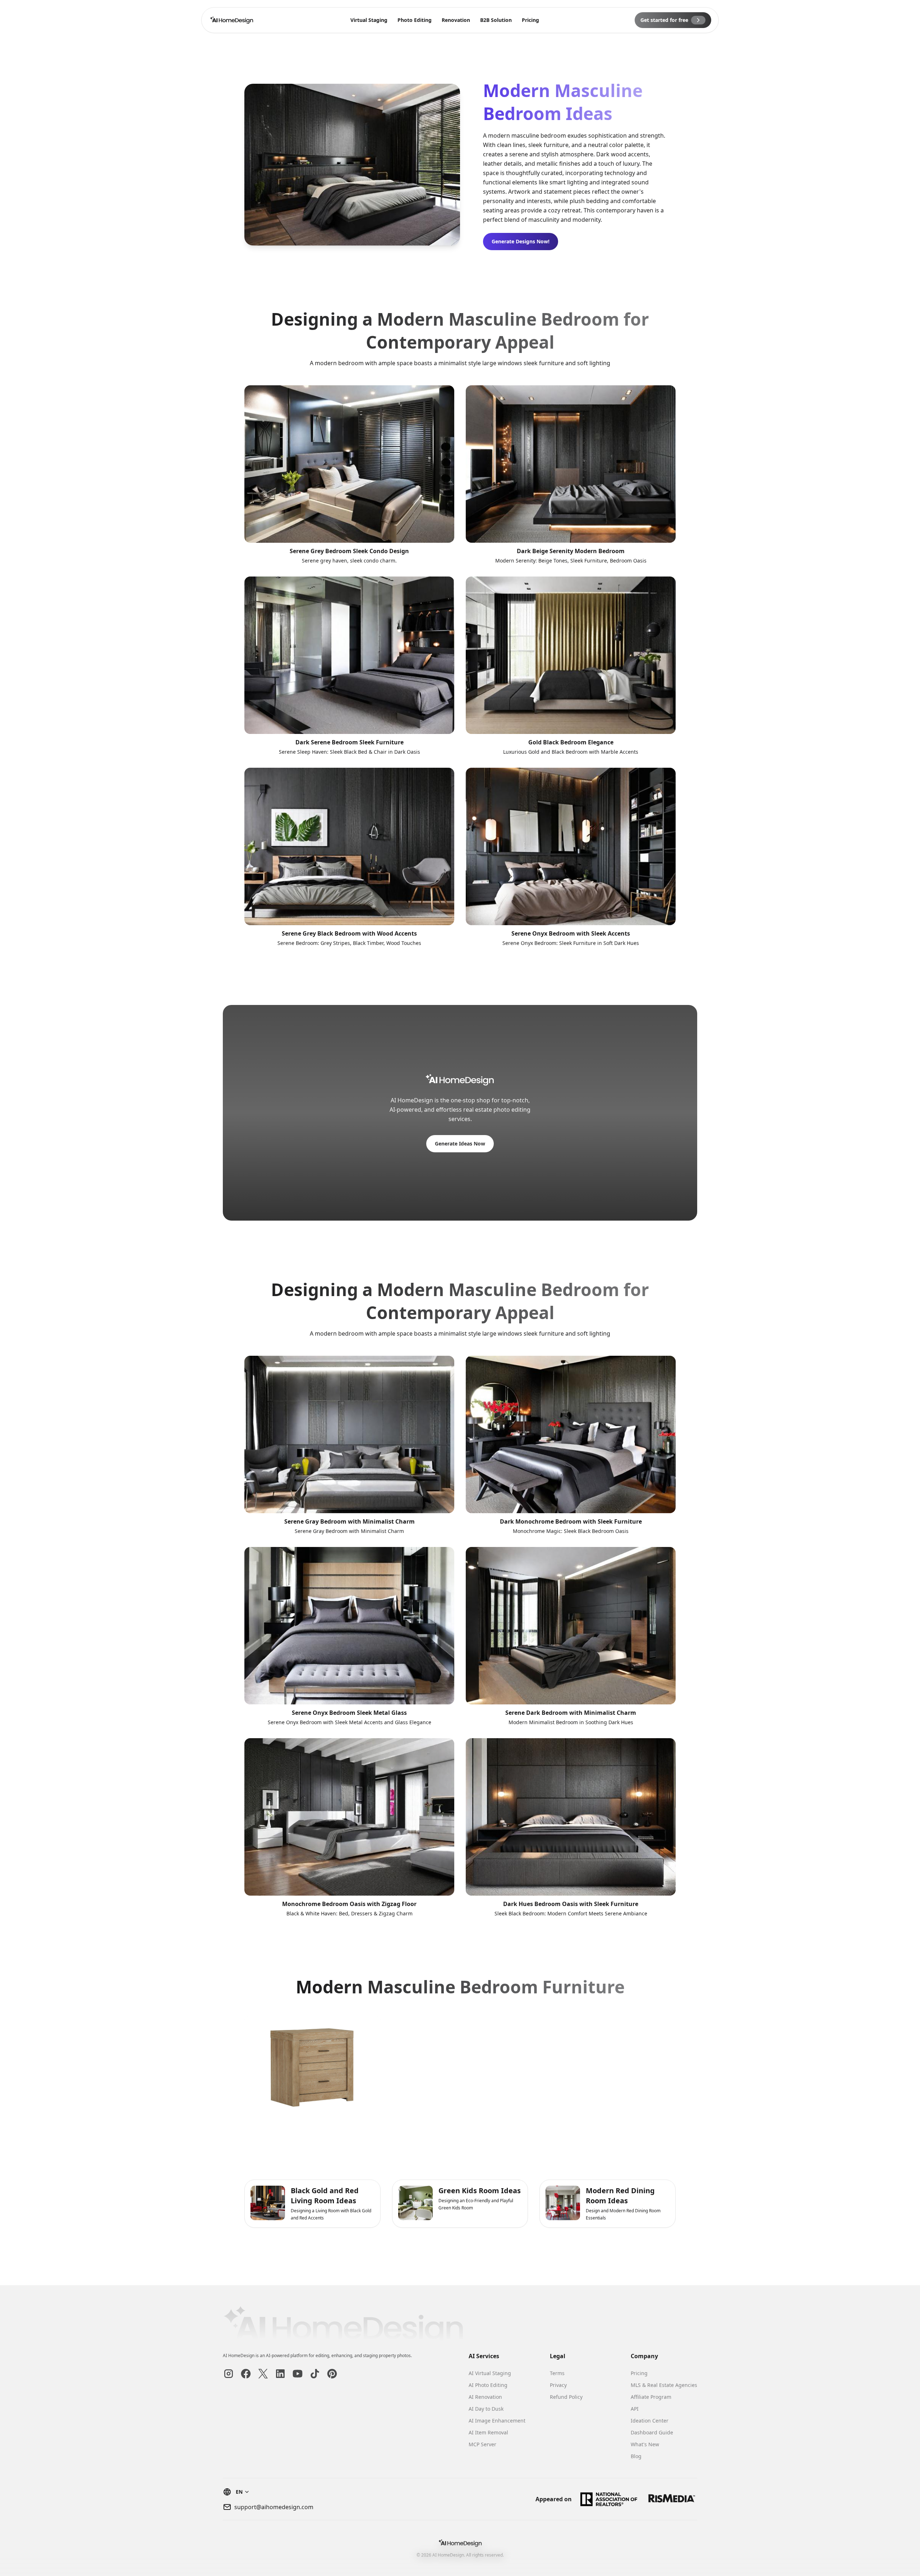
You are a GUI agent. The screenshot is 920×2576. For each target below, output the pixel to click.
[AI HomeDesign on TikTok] (315, 2374)
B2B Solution (496, 20)
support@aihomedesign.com (274, 2507)
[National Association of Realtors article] (609, 2499)
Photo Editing (415, 20)
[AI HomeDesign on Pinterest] (332, 2374)
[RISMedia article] (672, 2499)
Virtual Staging (369, 20)
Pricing (530, 20)
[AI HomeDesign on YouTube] (298, 2374)
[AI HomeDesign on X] (263, 2374)
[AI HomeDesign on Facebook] (246, 2374)
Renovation (456, 20)
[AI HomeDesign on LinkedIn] (280, 2374)
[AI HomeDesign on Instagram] (229, 2374)
